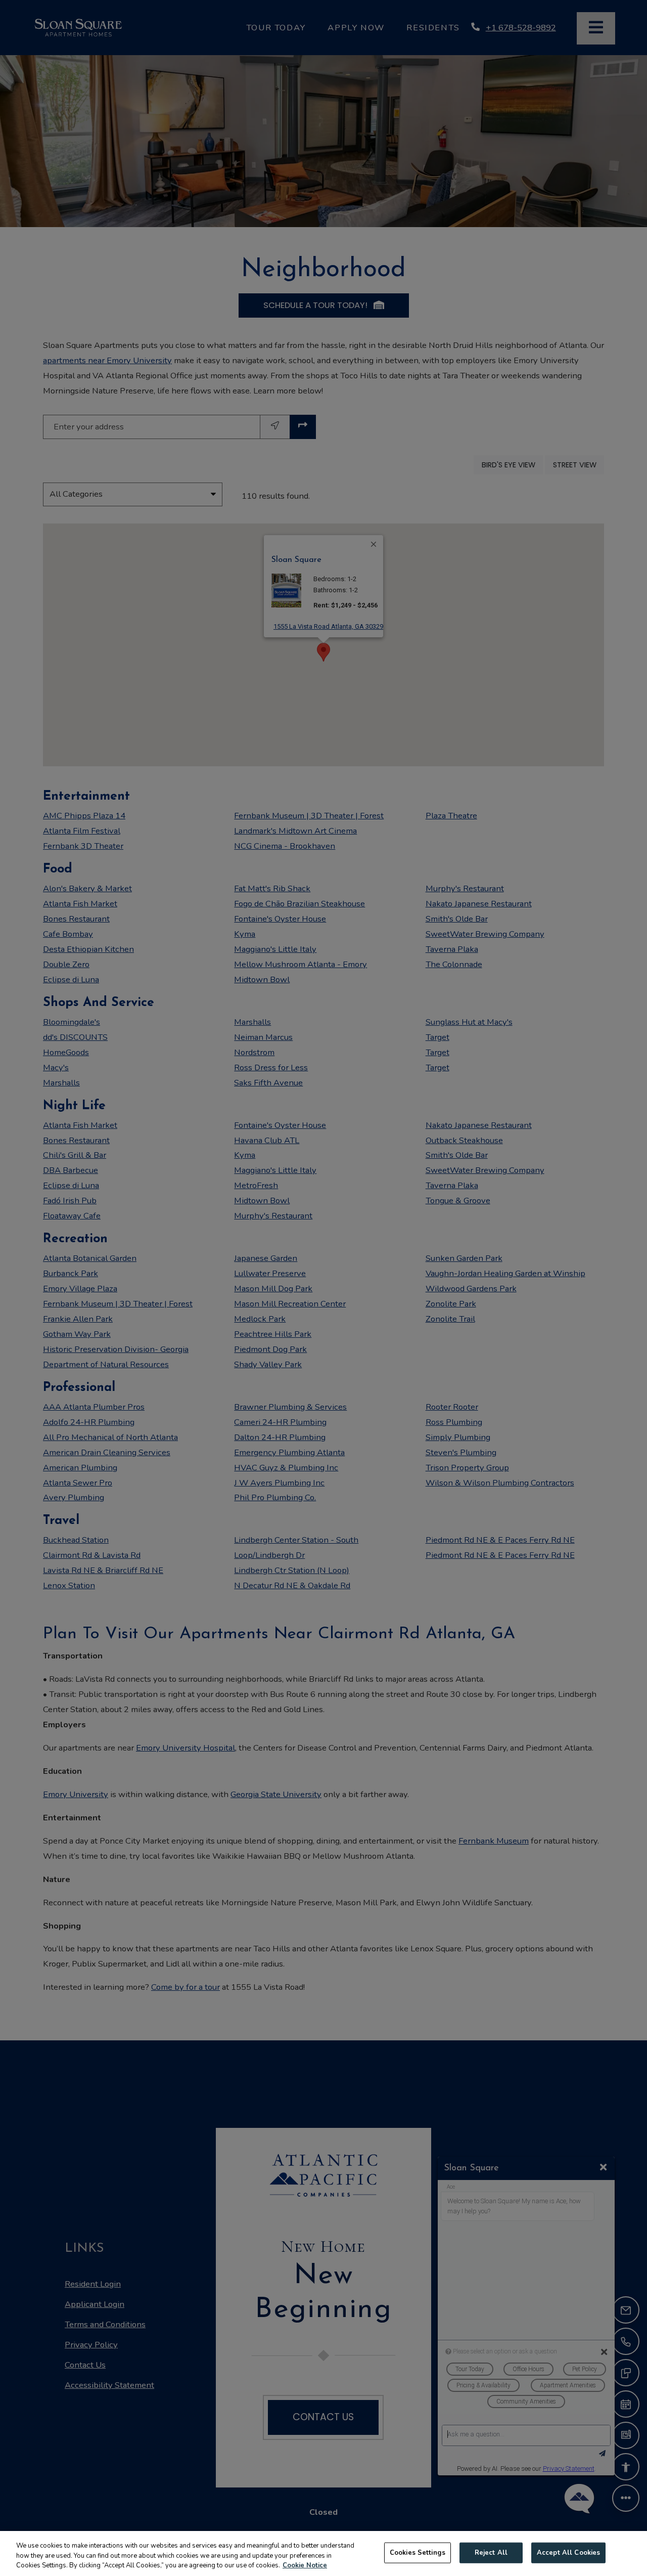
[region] (323, 2553)
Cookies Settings (418, 2552)
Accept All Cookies (568, 2552)
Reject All (491, 2552)
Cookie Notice (305, 2565)
